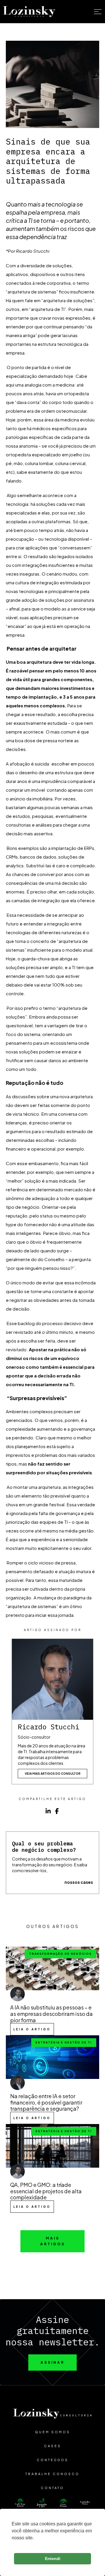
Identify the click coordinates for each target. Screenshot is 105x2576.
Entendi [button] (53, 2559)
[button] (93, 12)
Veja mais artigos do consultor (53, 1774)
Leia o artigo (32, 2029)
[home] (29, 12)
